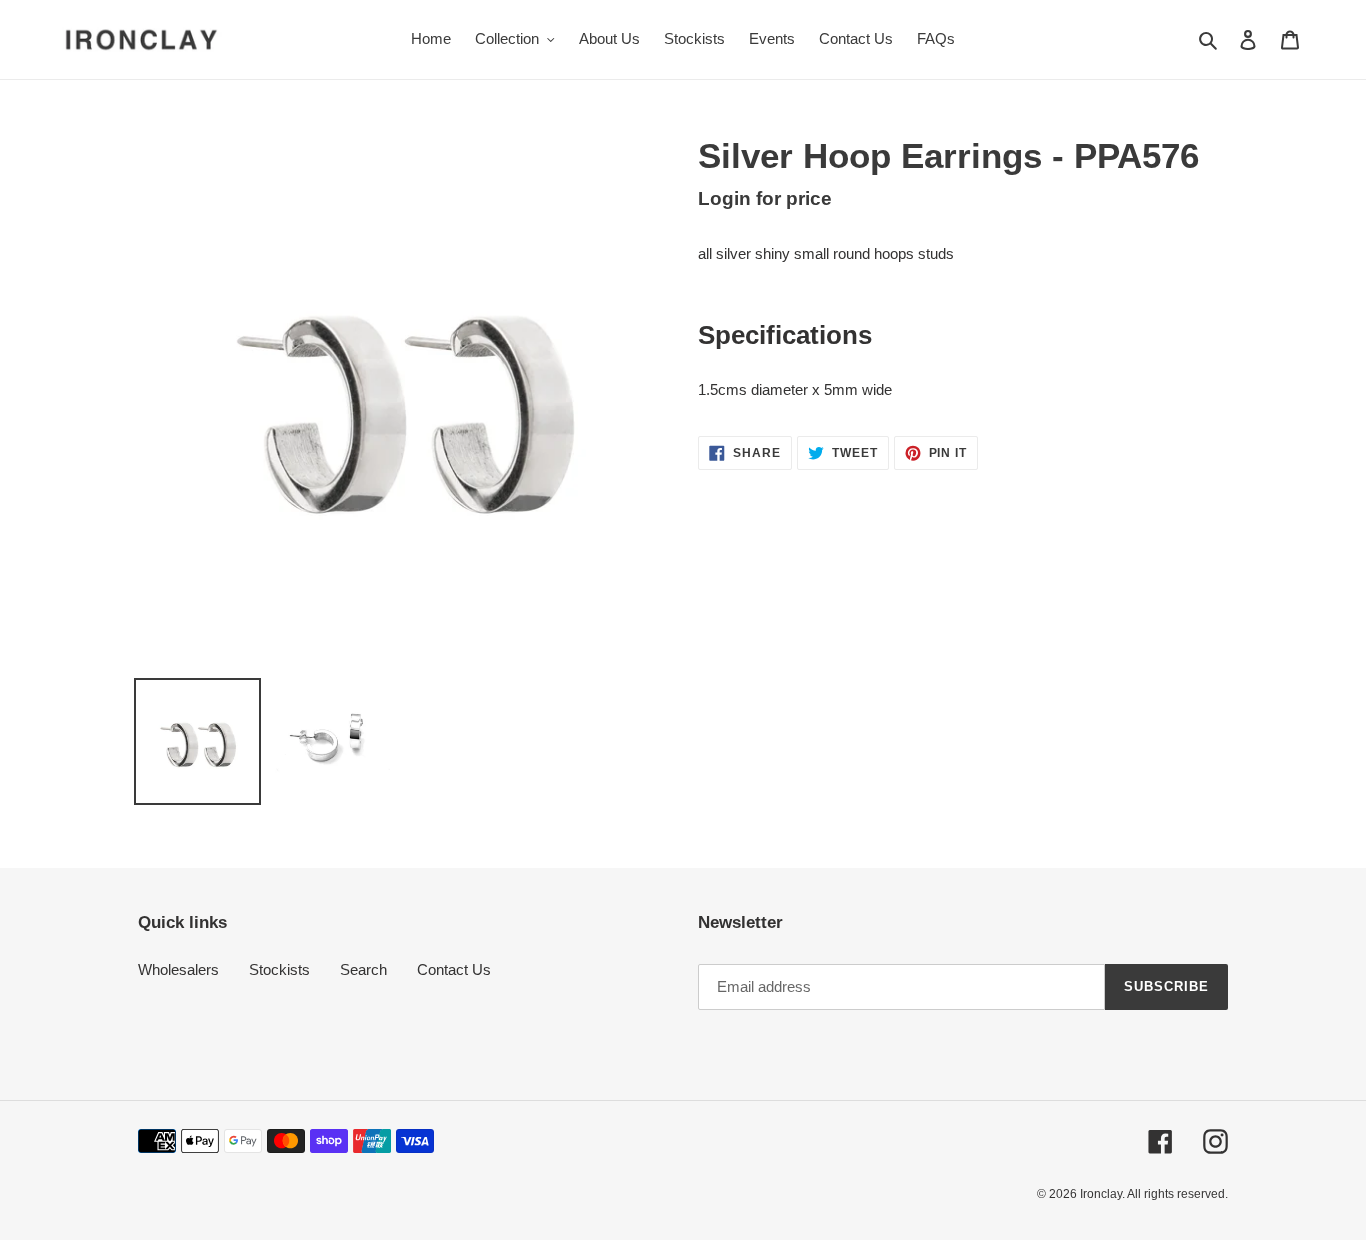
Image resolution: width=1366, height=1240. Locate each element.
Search (363, 969)
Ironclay (1101, 1194)
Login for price (765, 198)
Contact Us (454, 969)
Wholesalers (178, 969)
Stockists (279, 969)
